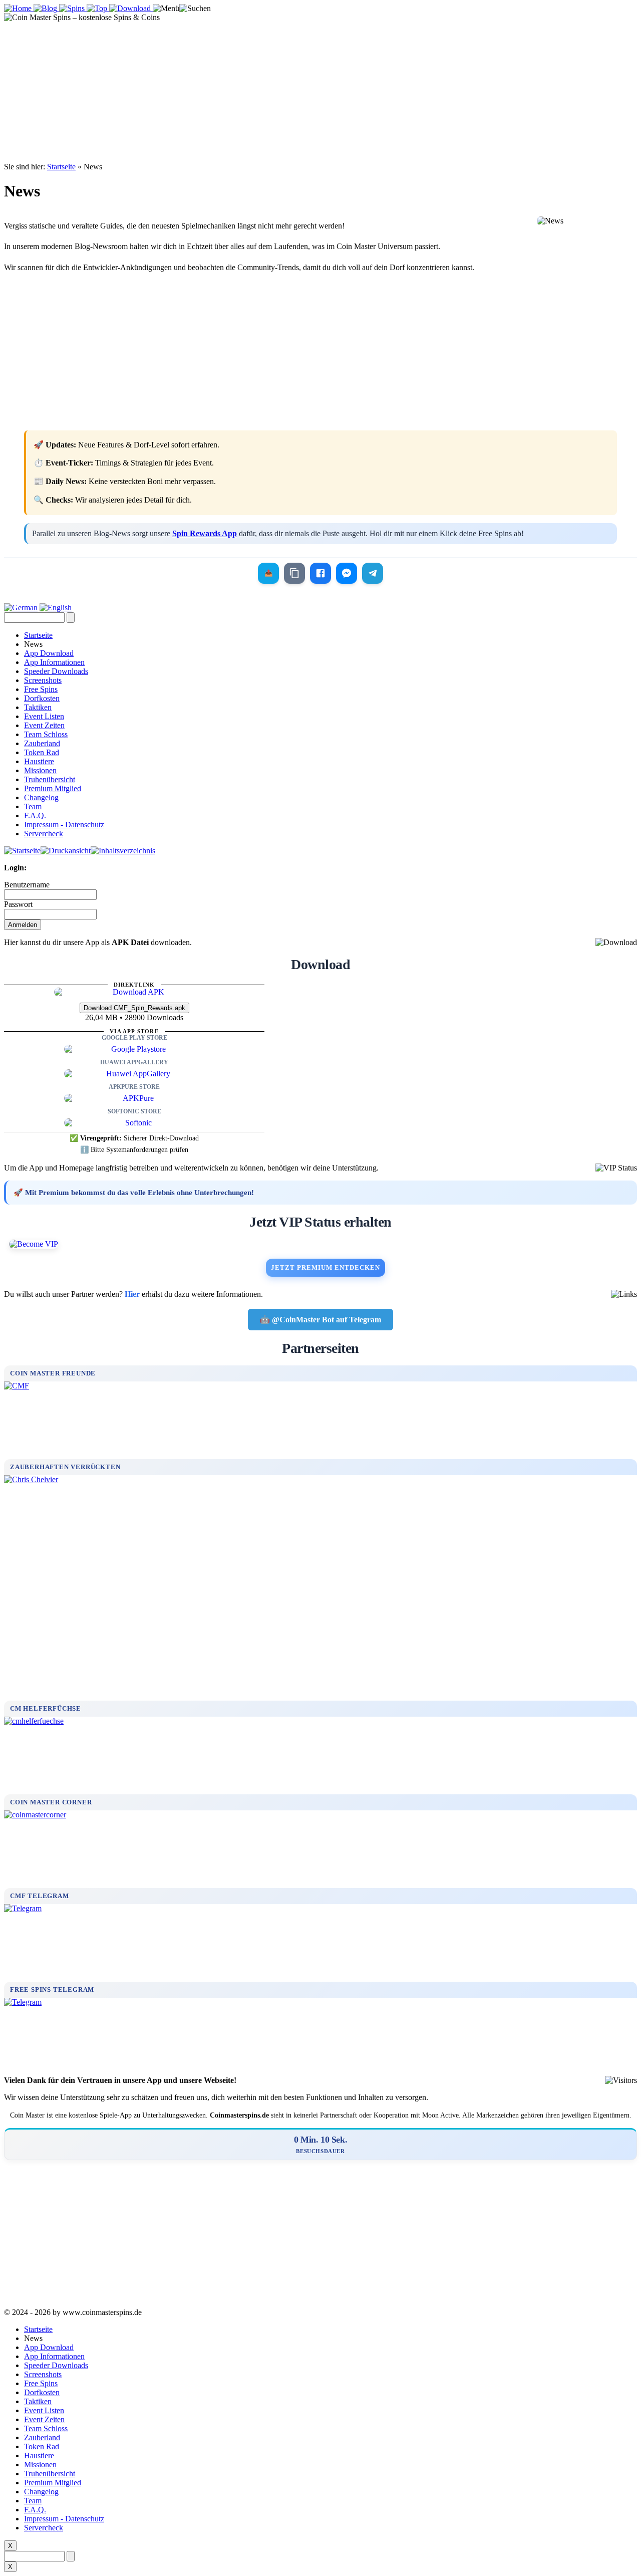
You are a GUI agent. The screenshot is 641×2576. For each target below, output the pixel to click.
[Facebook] (320, 573)
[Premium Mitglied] (320, 1244)
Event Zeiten (44, 725)
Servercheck (44, 834)
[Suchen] (195, 9)
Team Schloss (46, 734)
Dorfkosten (42, 698)
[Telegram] (373, 573)
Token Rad (42, 752)
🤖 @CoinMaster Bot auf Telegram (320, 1320)
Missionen (40, 770)
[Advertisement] (320, 92)
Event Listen (44, 716)
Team (33, 806)
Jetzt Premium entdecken (326, 1267)
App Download (49, 653)
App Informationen (54, 662)
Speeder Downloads (56, 671)
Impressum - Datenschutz (64, 825)
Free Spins (41, 689)
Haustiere (39, 761)
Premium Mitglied (53, 788)
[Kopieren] (294, 573)
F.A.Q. (35, 815)
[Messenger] (347, 573)
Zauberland (42, 743)
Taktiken (38, 707)
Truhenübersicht (50, 779)
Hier (132, 1294)
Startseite (61, 167)
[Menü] (166, 9)
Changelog (41, 797)
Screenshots (43, 680)
